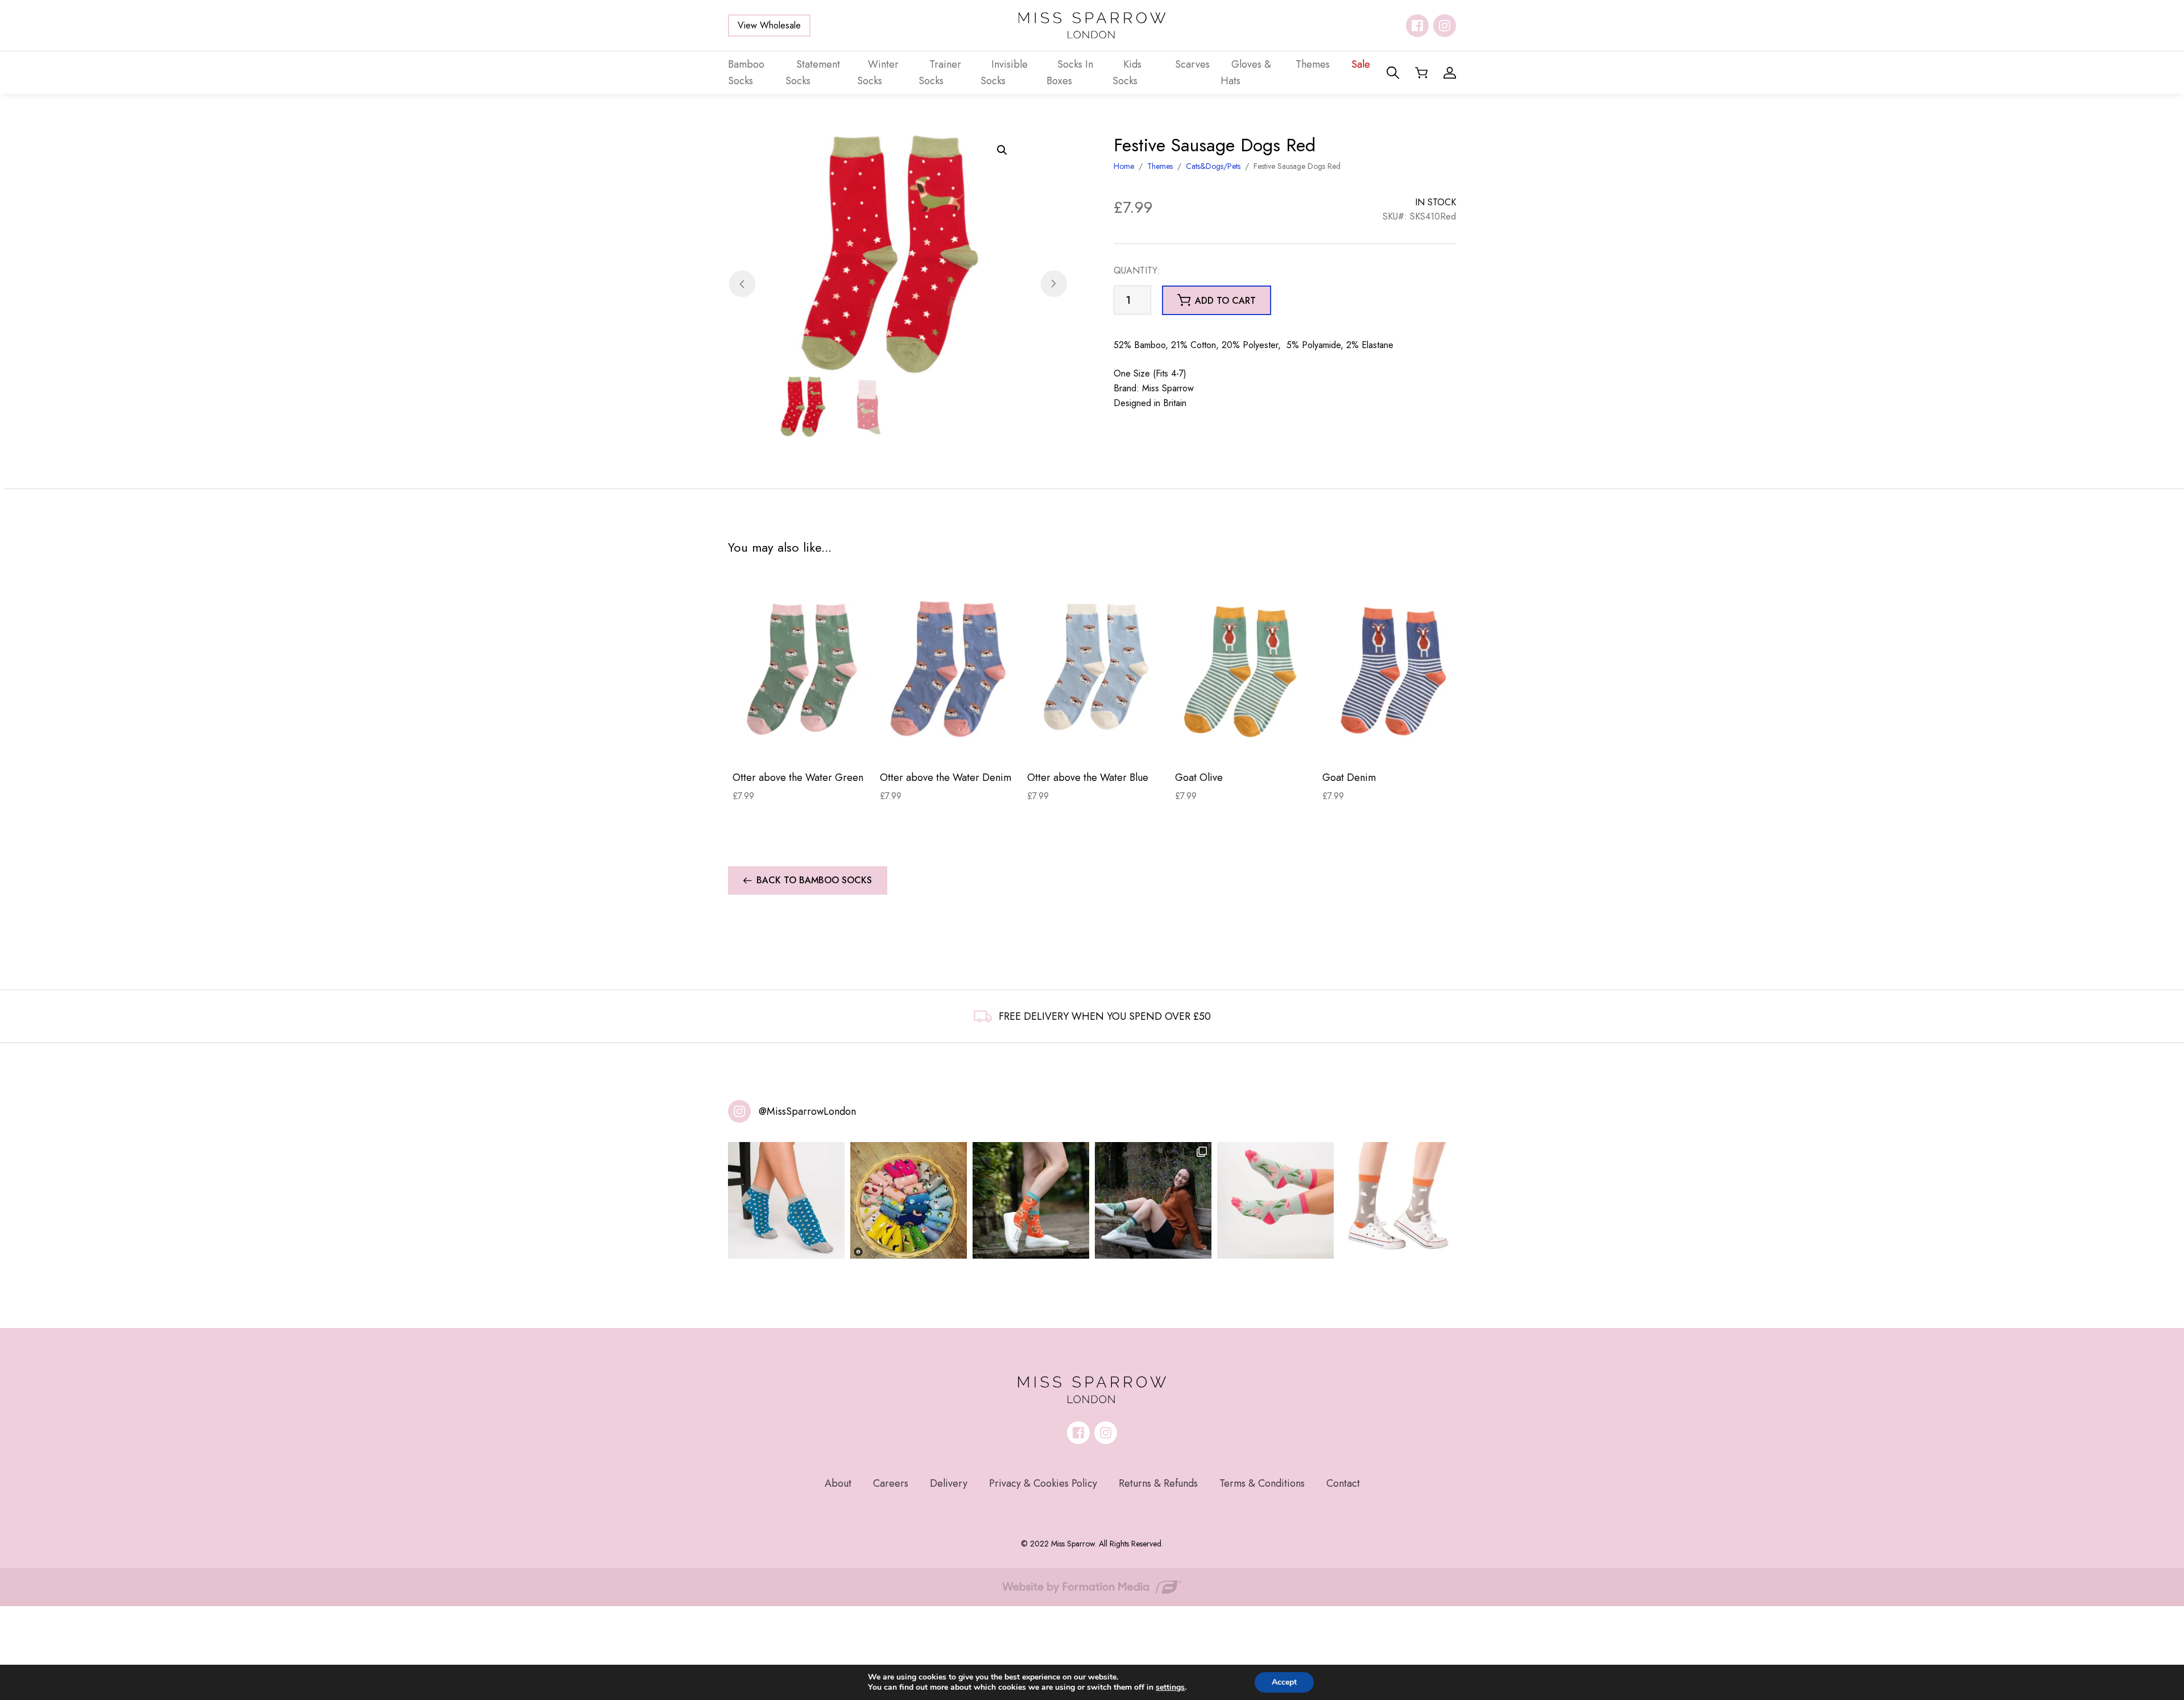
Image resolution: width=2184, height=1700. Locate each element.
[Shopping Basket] (1421, 73)
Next (1054, 284)
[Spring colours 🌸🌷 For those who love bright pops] (1275, 1200)
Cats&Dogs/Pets (1213, 166)
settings (1170, 1687)
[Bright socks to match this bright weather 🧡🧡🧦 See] (1031, 1200)
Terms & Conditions (1262, 1483)
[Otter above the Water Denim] (949, 668)
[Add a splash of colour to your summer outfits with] (909, 1200)
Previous (742, 284)
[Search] (1393, 73)
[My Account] (1450, 73)
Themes (1160, 166)
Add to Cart (802, 744)
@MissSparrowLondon (807, 1111)
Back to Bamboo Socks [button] (814, 880)
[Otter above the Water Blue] (1096, 668)
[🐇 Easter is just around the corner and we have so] (1398, 1200)
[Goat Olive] (1244, 668)
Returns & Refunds (1158, 1483)
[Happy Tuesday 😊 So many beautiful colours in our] (1153, 1200)
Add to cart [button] (1225, 301)
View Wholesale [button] (769, 25)
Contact (1343, 1483)
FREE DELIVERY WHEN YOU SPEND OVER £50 (1105, 1016)
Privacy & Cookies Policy (1043, 1483)
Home (1124, 166)
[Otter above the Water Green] (802, 668)
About (838, 1483)
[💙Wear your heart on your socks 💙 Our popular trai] (786, 1200)
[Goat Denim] (1391, 668)
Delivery (949, 1483)
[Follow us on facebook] (1417, 26)
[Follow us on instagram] (1445, 26)
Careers (891, 1483)
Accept (1284, 1682)
